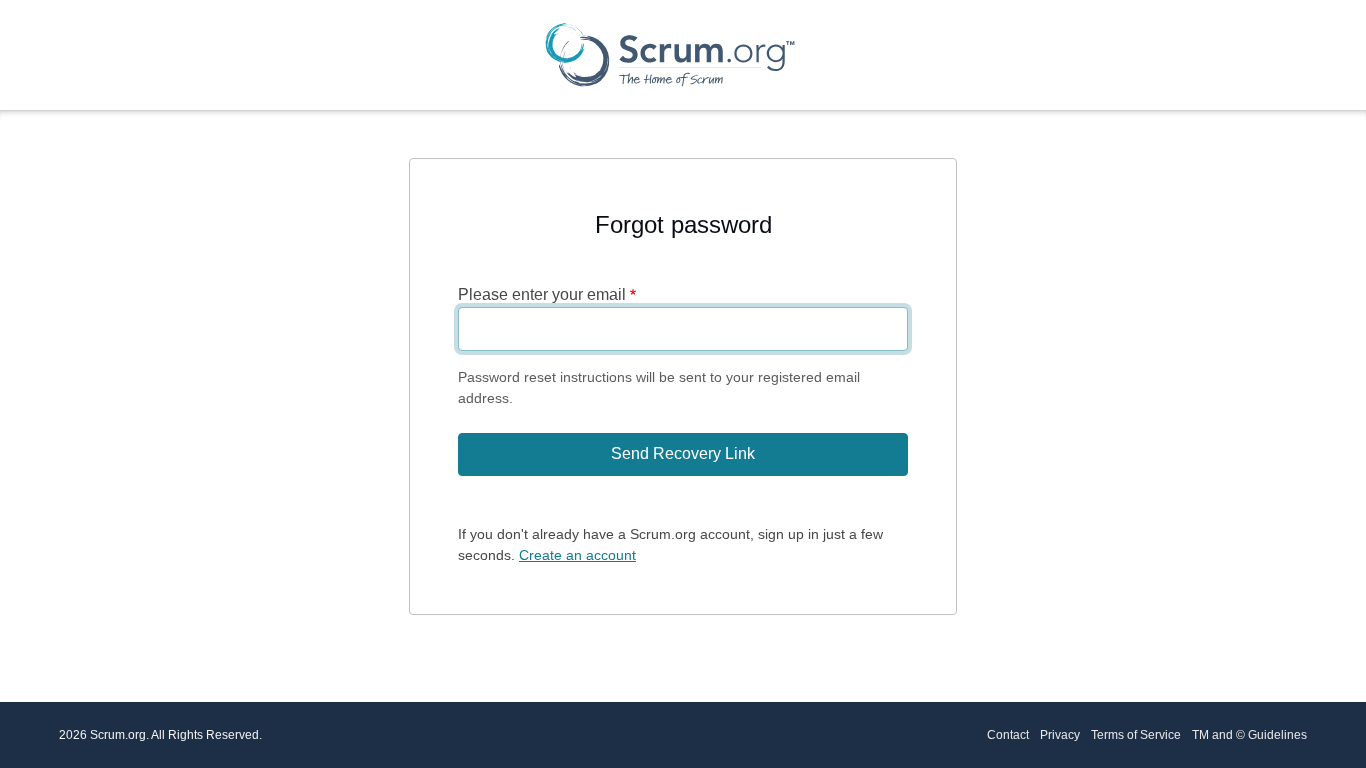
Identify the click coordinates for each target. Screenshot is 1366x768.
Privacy (1060, 735)
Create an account (577, 555)
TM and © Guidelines (1249, 735)
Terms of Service (1136, 735)
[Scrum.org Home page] (670, 54)
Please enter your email (542, 294)
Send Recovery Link (683, 453)
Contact (1008, 735)
